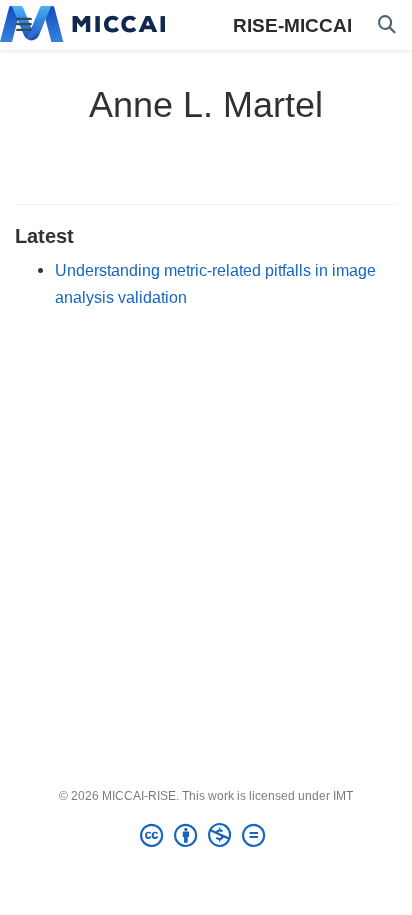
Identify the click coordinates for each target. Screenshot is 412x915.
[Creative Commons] (206, 836)
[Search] (387, 25)
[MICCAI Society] (82, 25)
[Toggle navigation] (24, 25)
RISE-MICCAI (292, 25)
